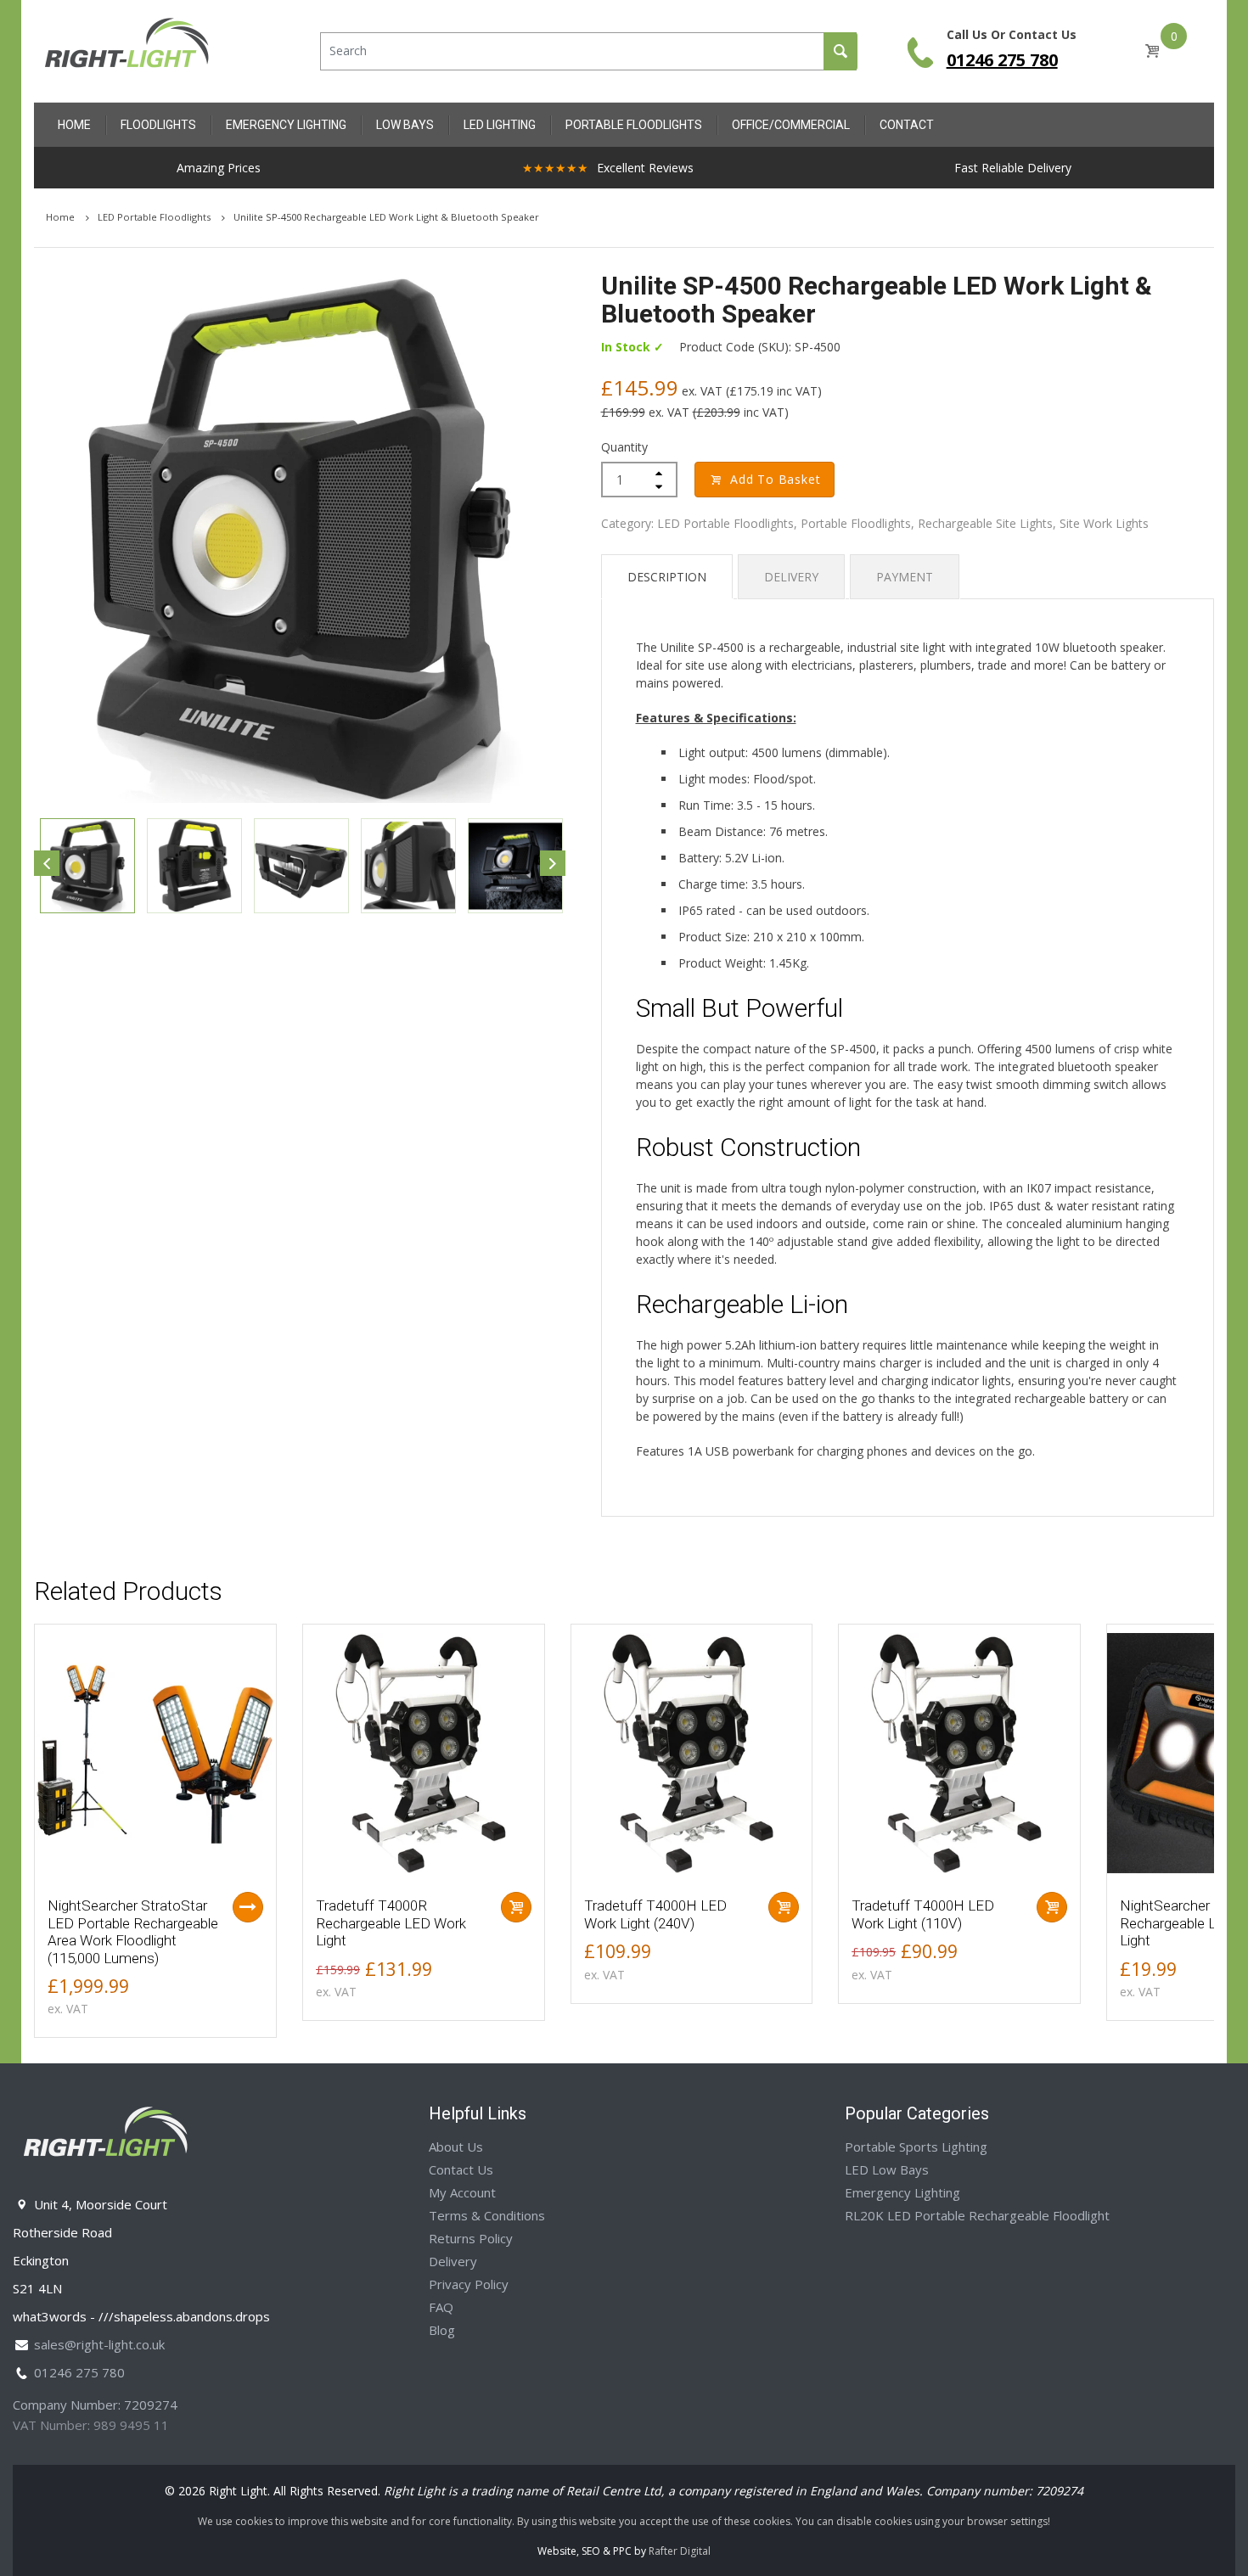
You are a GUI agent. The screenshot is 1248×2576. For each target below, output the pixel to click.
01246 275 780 (1002, 60)
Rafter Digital (680, 2551)
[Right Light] (127, 50)
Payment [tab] (905, 577)
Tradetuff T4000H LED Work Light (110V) (923, 1914)
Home (62, 217)
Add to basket (775, 479)
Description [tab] (667, 577)
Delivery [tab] (791, 577)
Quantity (624, 447)
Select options (248, 1907)
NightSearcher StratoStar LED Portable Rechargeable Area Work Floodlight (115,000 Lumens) (133, 1931)
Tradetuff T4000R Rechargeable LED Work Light (391, 1923)
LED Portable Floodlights (155, 217)
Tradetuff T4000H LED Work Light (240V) (655, 1914)
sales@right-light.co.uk (99, 2344)
